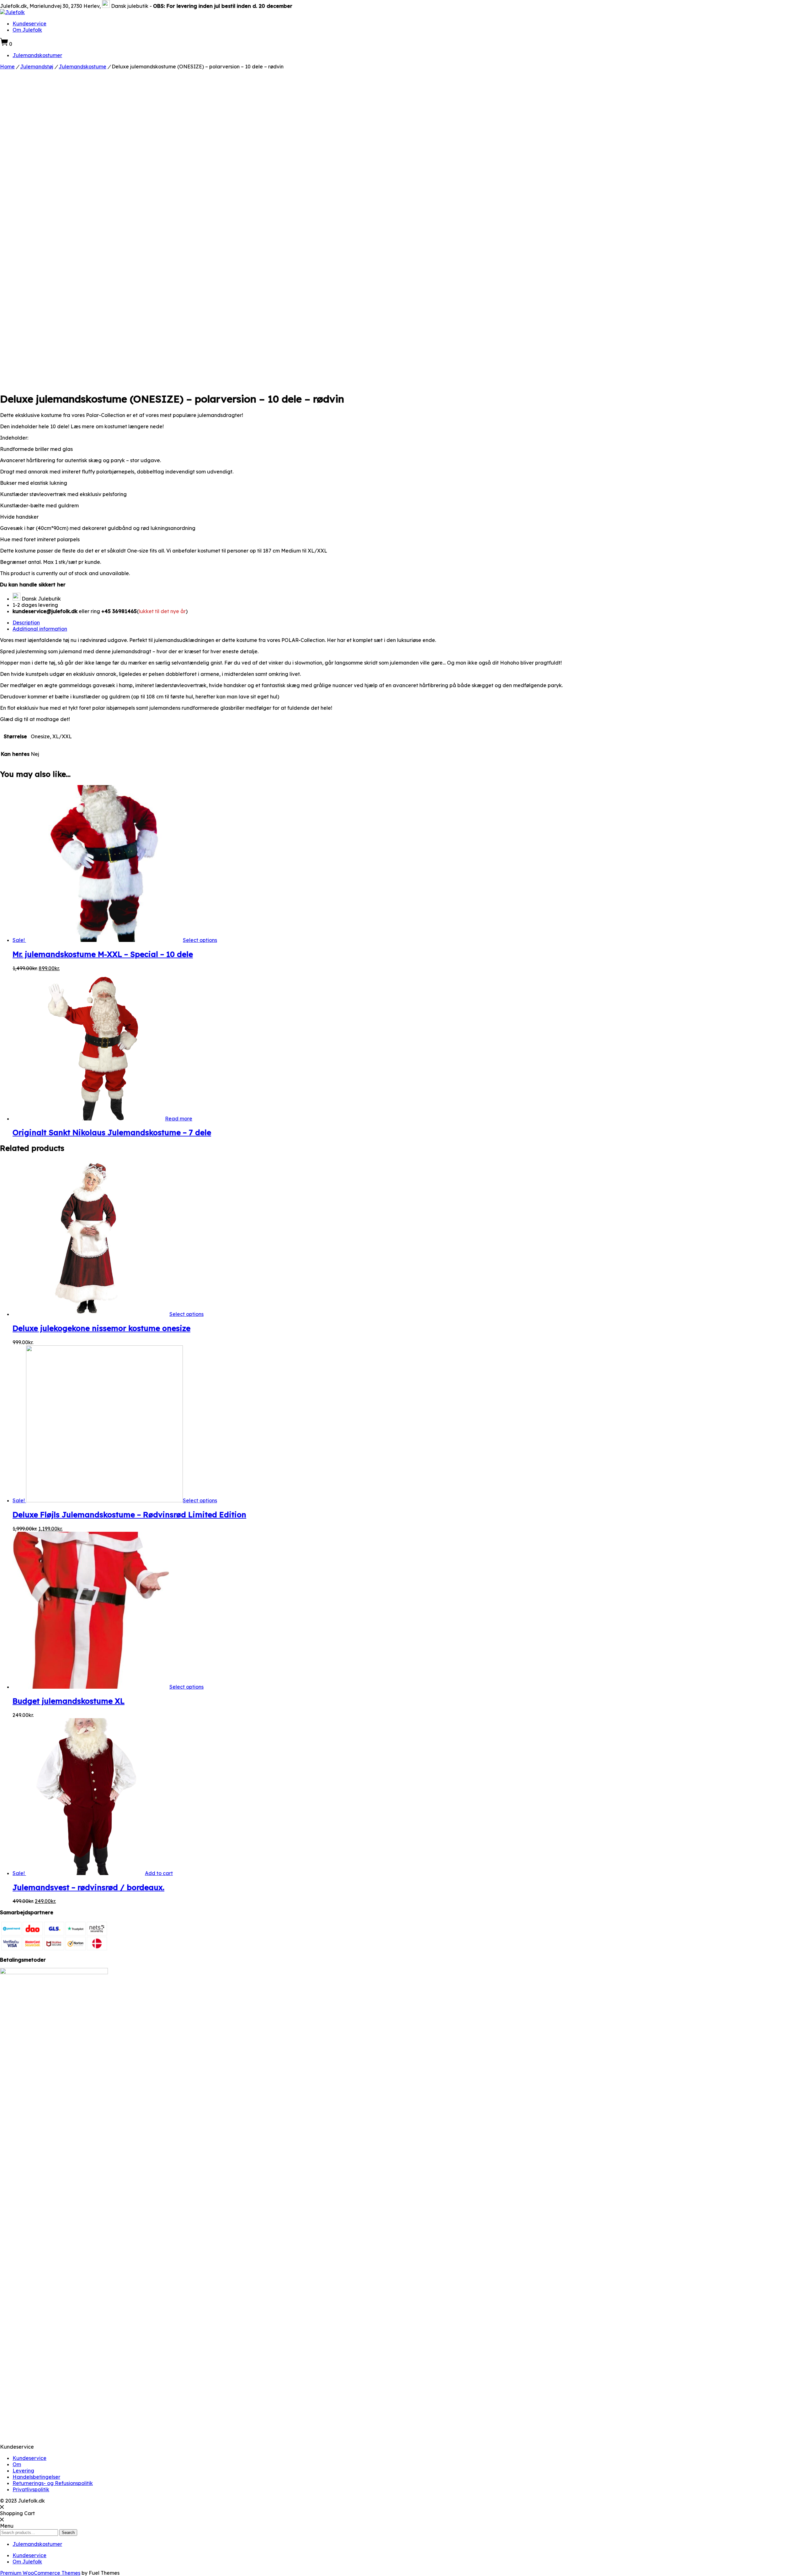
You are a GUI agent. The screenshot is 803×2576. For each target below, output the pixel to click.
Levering (23, 2471)
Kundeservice (29, 24)
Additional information (40, 629)
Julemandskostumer (37, 55)
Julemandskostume (82, 67)
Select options (200, 940)
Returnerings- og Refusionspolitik (53, 2483)
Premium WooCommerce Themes (40, 2573)
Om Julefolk (27, 30)
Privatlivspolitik (31, 2489)
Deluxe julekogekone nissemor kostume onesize (101, 1328)
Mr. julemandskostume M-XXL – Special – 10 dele (103, 954)
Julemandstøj (37, 67)
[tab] (408, 623)
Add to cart (159, 1873)
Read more (179, 1119)
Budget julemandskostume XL (69, 1701)
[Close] (2, 2507)
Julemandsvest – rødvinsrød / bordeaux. (88, 1887)
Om (17, 2464)
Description (26, 623)
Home (7, 67)
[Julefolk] (12, 12)
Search (68, 2533)
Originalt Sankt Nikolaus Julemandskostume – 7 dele (112, 1132)
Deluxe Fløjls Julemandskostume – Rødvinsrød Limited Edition (129, 1515)
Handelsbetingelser (36, 2477)
